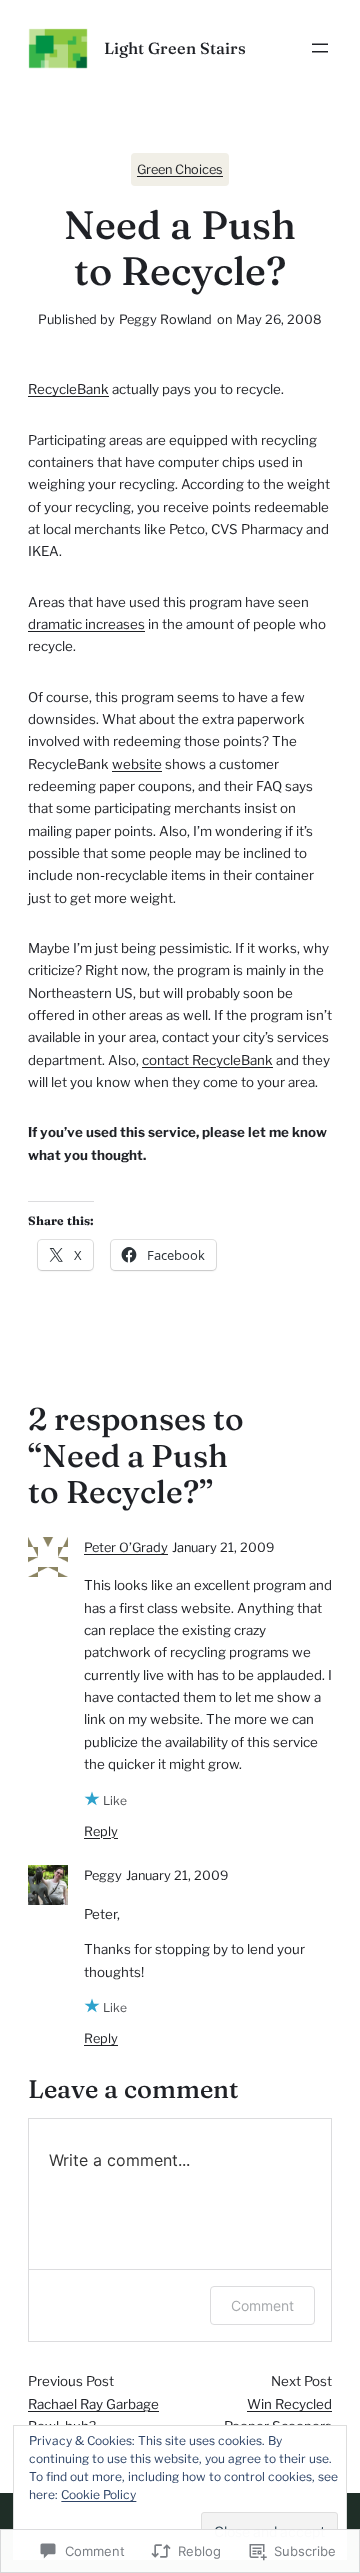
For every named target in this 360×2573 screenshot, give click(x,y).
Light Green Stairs (175, 48)
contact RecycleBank (207, 1060)
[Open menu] (320, 48)
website (137, 764)
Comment (262, 2305)
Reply (101, 1831)
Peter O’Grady (126, 1547)
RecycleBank (68, 389)
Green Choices (180, 169)
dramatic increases (86, 624)
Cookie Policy (98, 2494)
